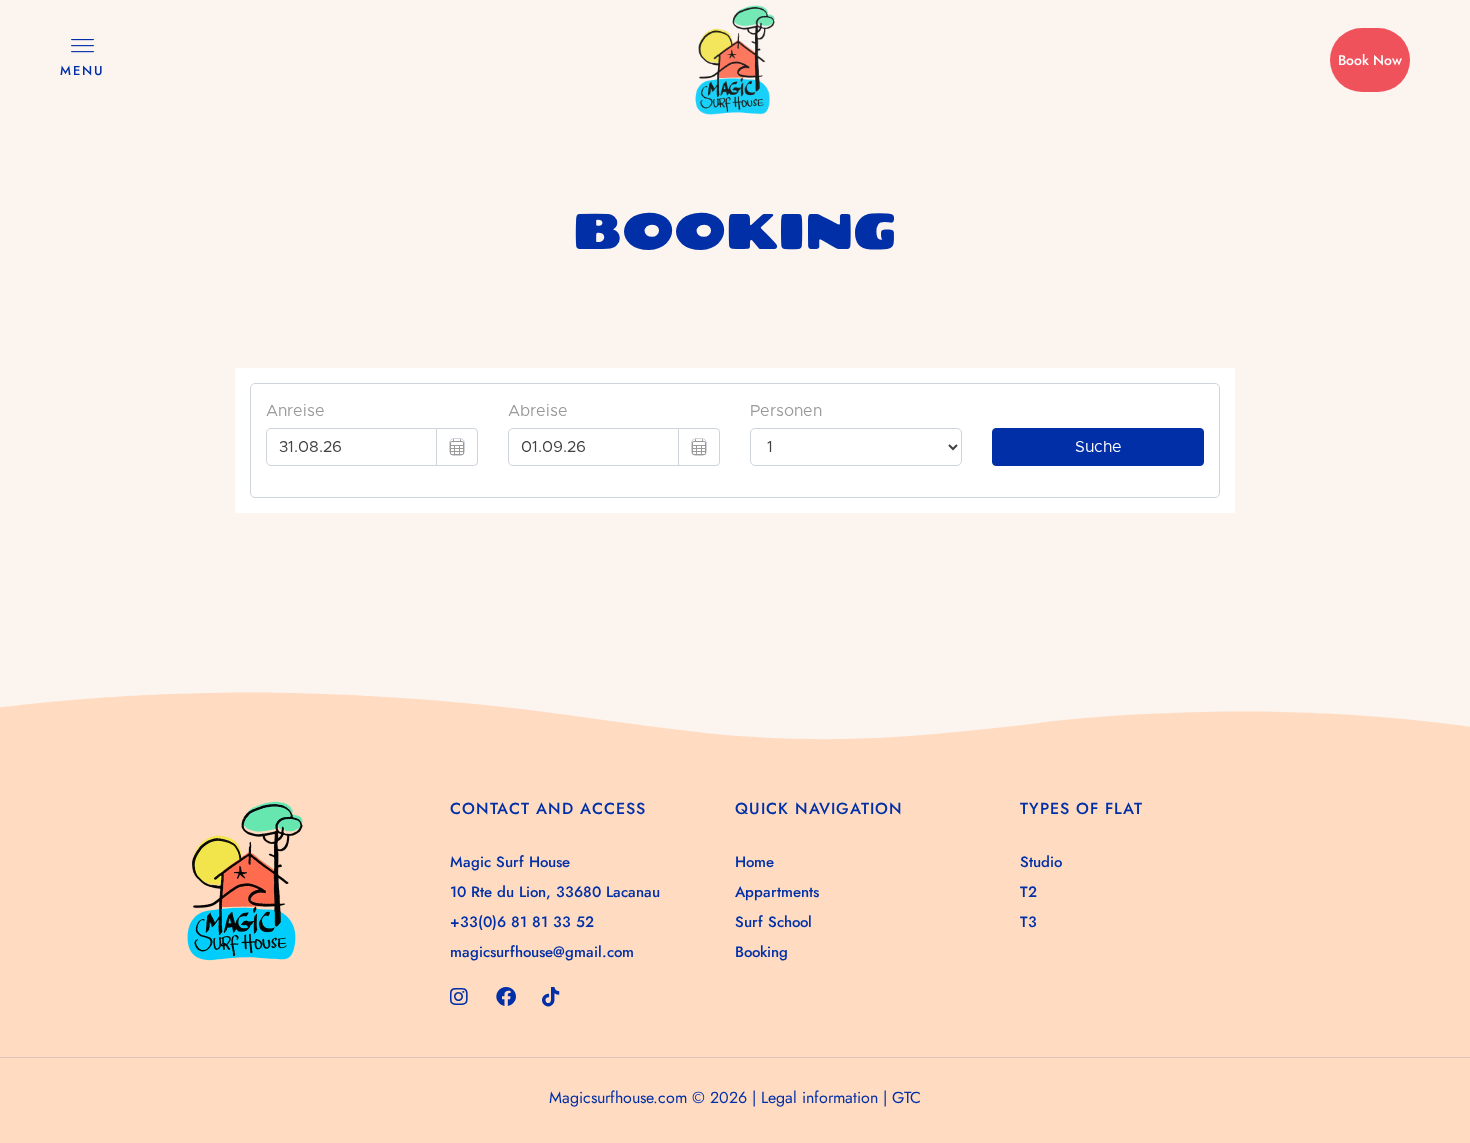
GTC (906, 1097)
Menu (82, 70)
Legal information (819, 1097)
